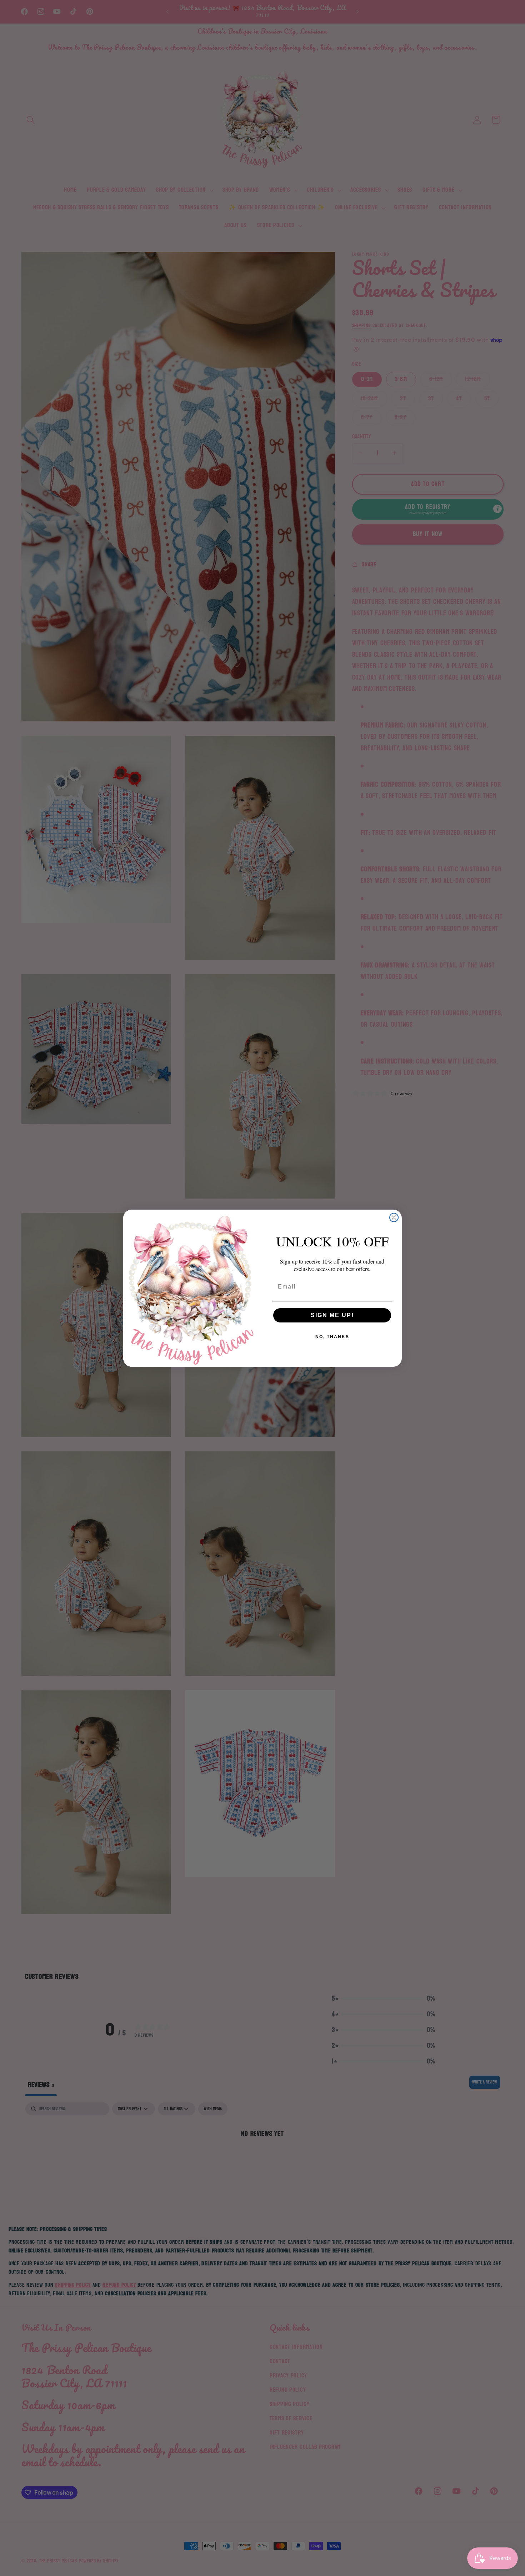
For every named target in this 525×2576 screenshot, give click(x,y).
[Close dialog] (394, 1217)
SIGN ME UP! (332, 1315)
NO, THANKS (332, 1337)
